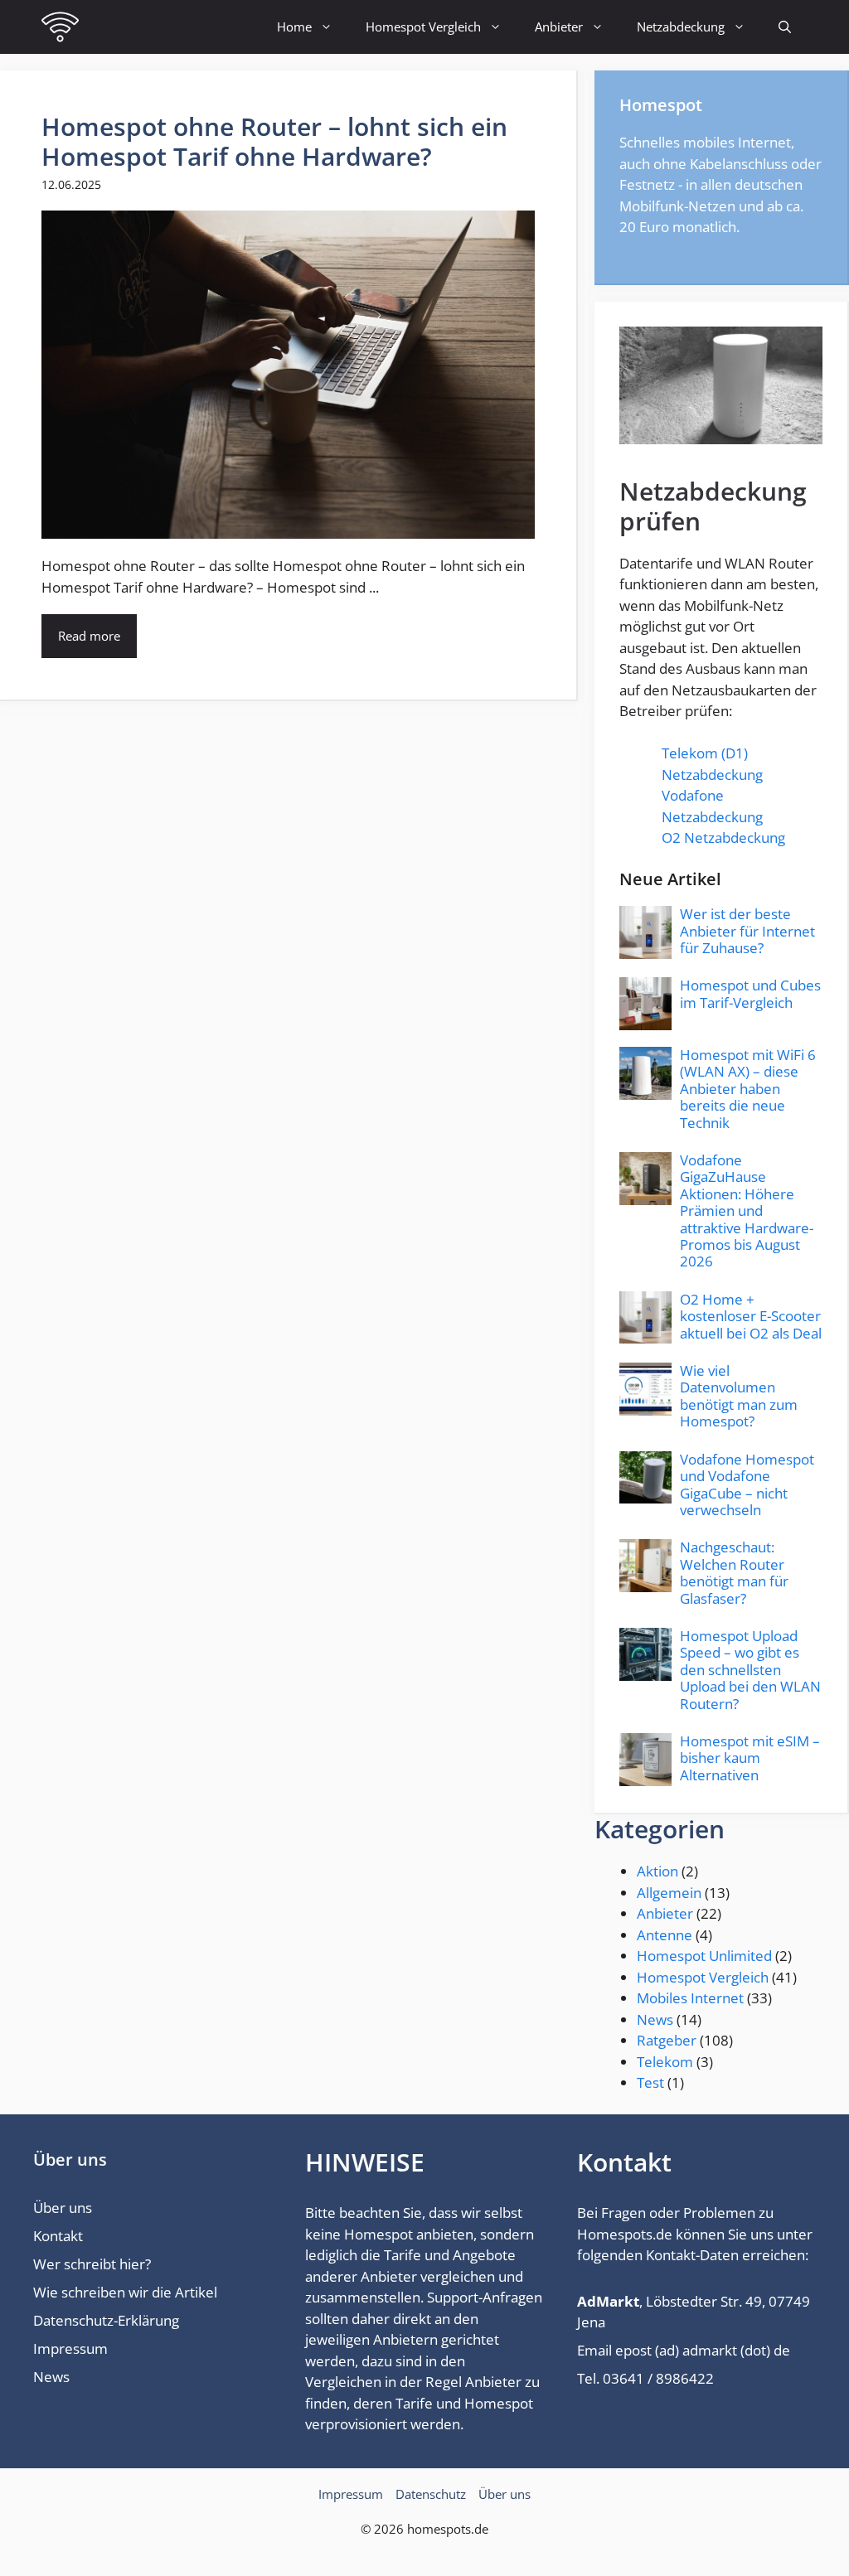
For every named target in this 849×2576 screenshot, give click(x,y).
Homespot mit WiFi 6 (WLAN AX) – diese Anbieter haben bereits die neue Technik (748, 1089)
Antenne (665, 1935)
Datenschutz (431, 2494)
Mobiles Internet (690, 1998)
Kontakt (58, 2236)
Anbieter (559, 27)
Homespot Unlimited (704, 1956)
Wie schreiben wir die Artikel (125, 2292)
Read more (89, 636)
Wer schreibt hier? (92, 2264)
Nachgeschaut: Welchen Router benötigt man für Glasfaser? (734, 1572)
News (655, 2019)
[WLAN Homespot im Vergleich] (60, 27)
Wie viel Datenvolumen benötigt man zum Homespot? (739, 1396)
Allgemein (669, 1893)
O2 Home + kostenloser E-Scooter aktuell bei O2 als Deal (751, 1316)
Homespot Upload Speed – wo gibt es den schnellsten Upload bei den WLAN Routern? (750, 1670)
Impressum (70, 2348)
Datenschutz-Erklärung (106, 2320)
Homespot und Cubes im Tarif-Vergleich (750, 993)
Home (294, 27)
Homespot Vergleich (423, 27)
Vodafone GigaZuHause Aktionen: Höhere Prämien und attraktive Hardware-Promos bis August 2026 (747, 1211)
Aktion (657, 1871)
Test (650, 2082)
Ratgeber (667, 2040)
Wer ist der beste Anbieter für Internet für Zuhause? (747, 931)
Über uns (63, 2208)
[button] (785, 27)
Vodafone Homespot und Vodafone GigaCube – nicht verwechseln (747, 1484)
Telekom (665, 2062)
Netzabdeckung (681, 27)
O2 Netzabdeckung (723, 838)
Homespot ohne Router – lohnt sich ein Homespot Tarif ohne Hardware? (274, 141)
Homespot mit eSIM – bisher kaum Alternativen (750, 1758)
